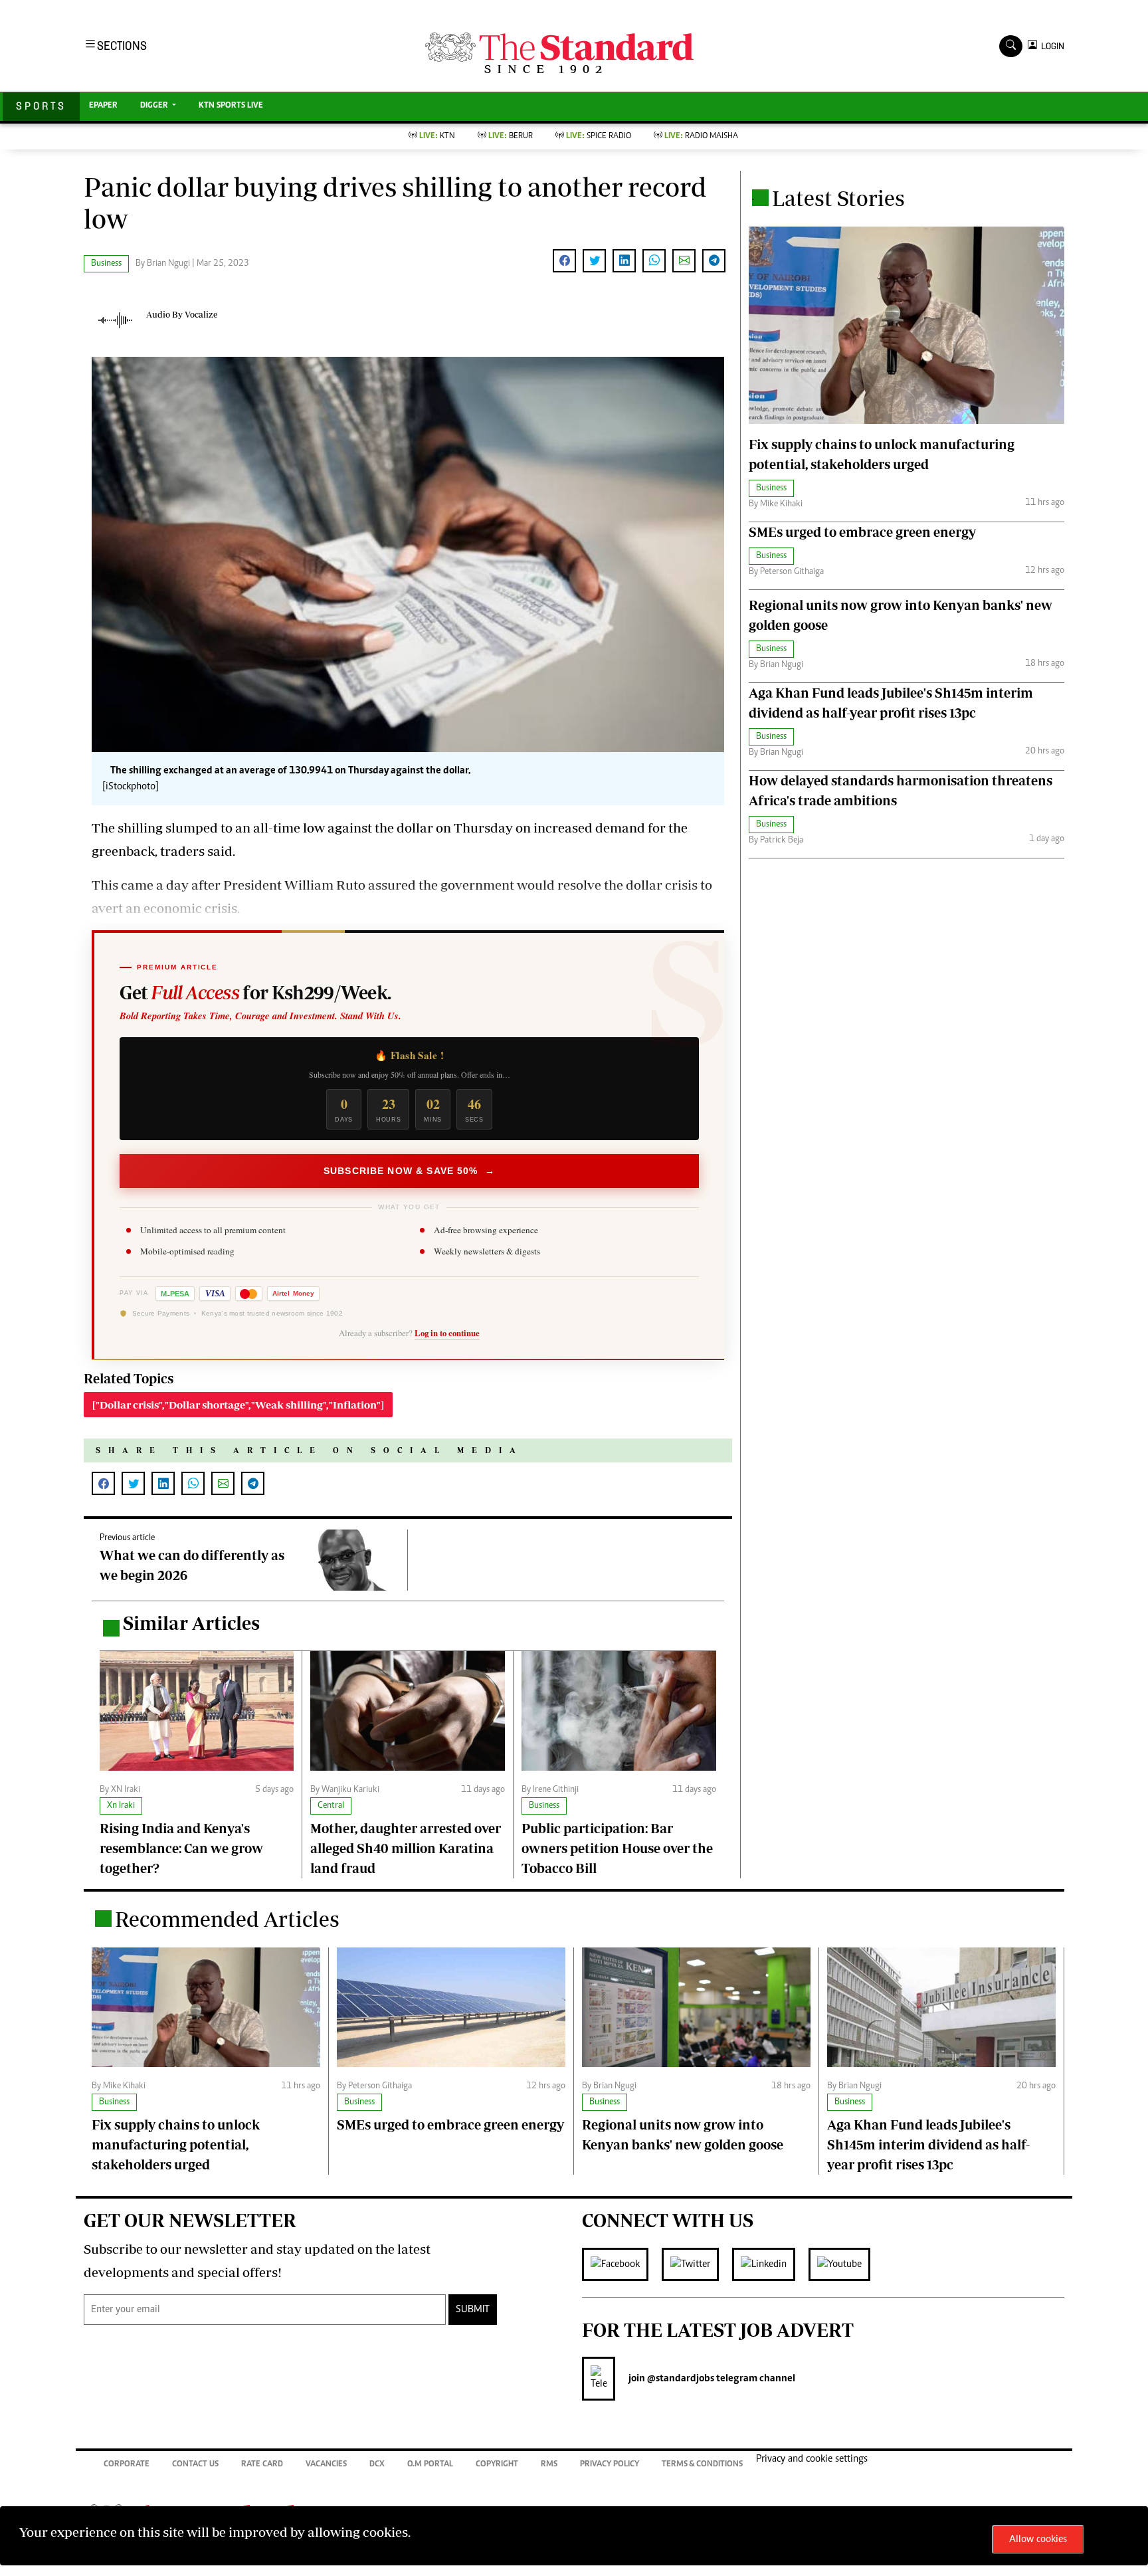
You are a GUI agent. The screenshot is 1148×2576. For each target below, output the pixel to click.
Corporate (127, 2465)
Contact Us (195, 2465)
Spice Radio (599, 137)
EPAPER (103, 106)
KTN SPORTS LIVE (231, 106)
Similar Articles (191, 1623)
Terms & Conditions (702, 2465)
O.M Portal (430, 2465)
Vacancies (326, 2465)
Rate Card (262, 2465)
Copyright (497, 2465)
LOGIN (1051, 46)
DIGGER (155, 106)
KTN (437, 137)
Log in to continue (447, 1333)
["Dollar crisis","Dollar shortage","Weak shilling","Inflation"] (238, 1405)
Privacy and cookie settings (812, 2459)
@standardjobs (680, 2379)
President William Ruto (294, 885)
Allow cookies (1038, 2539)
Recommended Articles (227, 1919)
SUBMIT (473, 2310)
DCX (377, 2465)
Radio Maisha (701, 137)
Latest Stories (838, 198)
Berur (511, 137)
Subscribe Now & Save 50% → (409, 1171)
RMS (549, 2465)
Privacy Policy (610, 2465)
